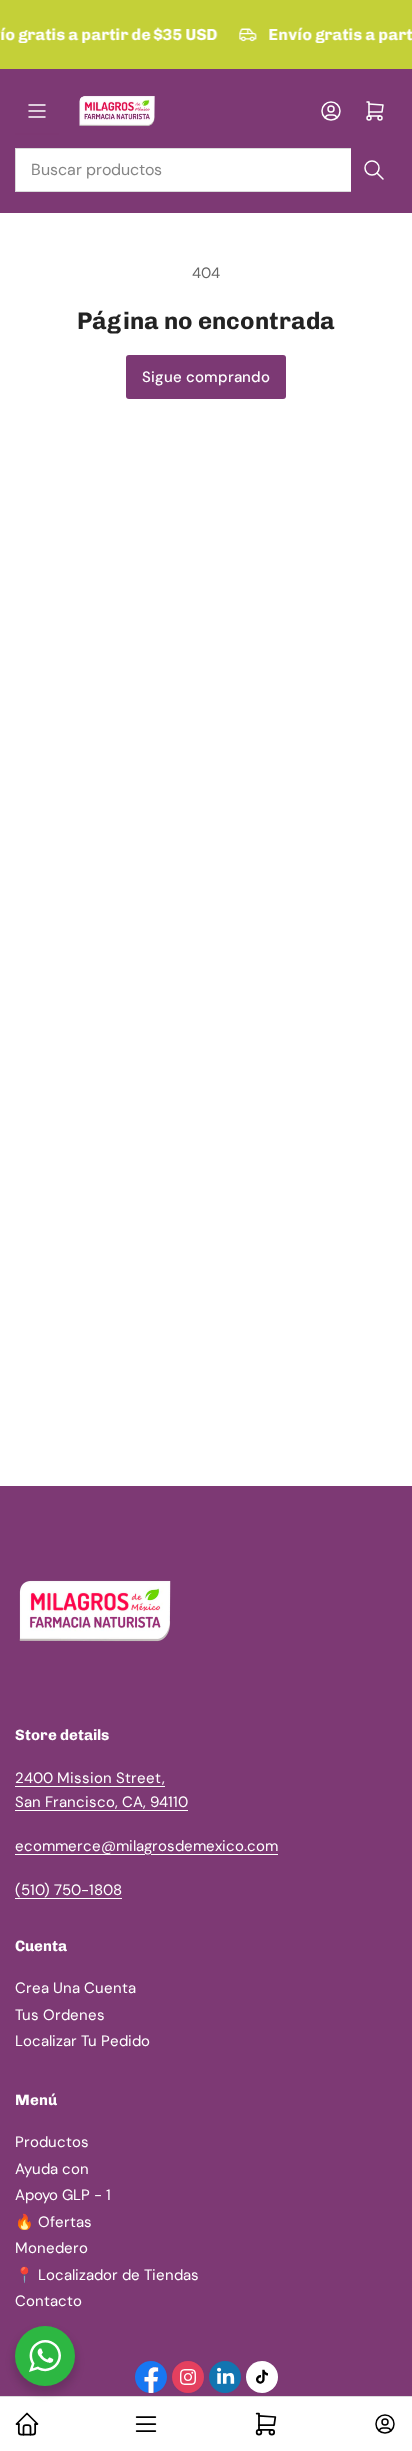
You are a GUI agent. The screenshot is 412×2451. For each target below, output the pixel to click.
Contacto (48, 2301)
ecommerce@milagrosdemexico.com (146, 1846)
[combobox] (206, 170)
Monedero (51, 2248)
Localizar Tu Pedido (82, 2041)
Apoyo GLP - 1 (63, 2195)
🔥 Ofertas (53, 2222)
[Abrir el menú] (37, 111)
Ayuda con (52, 2169)
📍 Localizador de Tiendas (107, 2275)
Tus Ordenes (60, 2015)
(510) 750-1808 (68, 1890)
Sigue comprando (206, 377)
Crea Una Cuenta (75, 1988)
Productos (52, 2142)
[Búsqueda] (374, 170)
